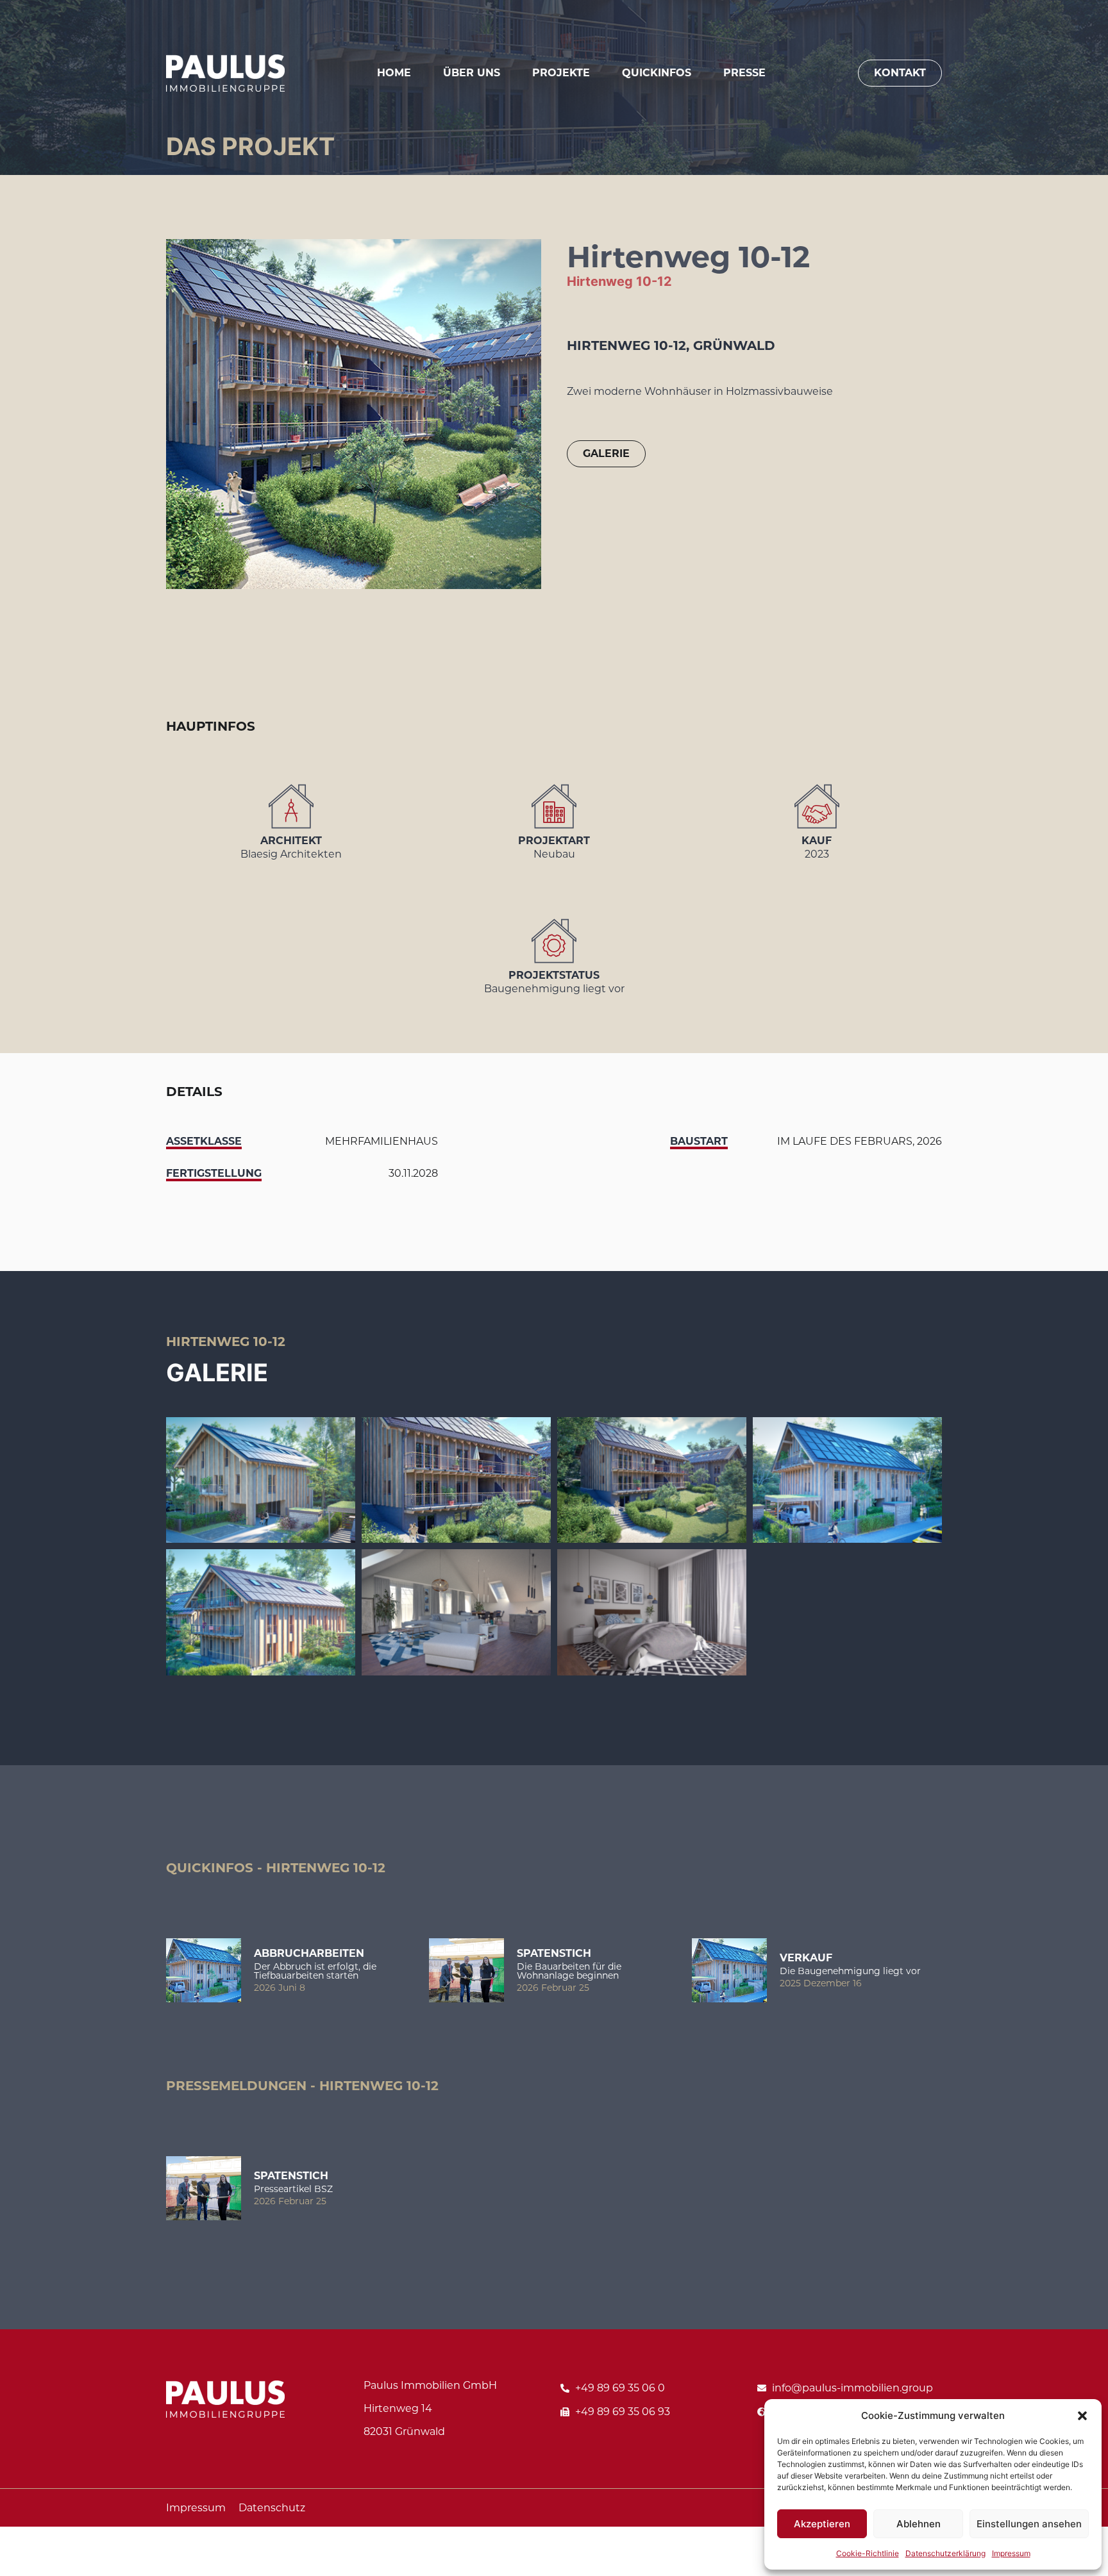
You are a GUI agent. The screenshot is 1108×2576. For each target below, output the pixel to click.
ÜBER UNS (472, 73)
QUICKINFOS (657, 73)
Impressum (1011, 2553)
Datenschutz (272, 2508)
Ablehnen (919, 2524)
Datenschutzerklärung (945, 2553)
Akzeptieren (822, 2524)
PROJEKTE (561, 73)
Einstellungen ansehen (1029, 2524)
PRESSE (744, 73)
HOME (394, 73)
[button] (1082, 2416)
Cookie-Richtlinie (868, 2553)
